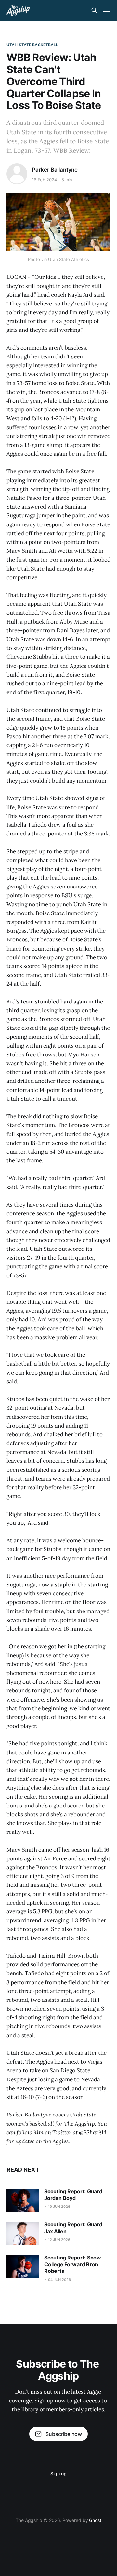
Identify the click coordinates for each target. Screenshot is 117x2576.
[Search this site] (94, 10)
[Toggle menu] (107, 10)
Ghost (95, 2520)
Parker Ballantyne (55, 170)
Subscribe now (64, 2434)
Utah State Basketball (32, 45)
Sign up (58, 2473)
